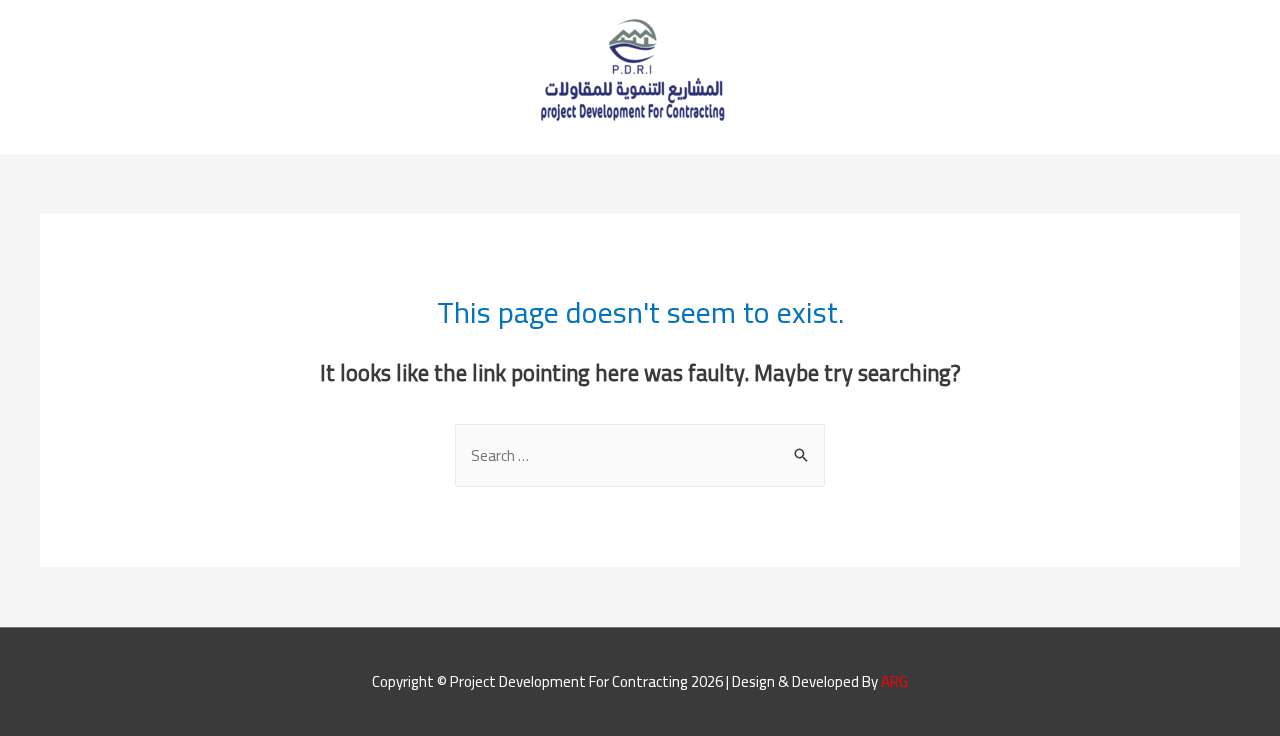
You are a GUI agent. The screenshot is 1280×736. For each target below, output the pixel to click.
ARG (894, 681)
